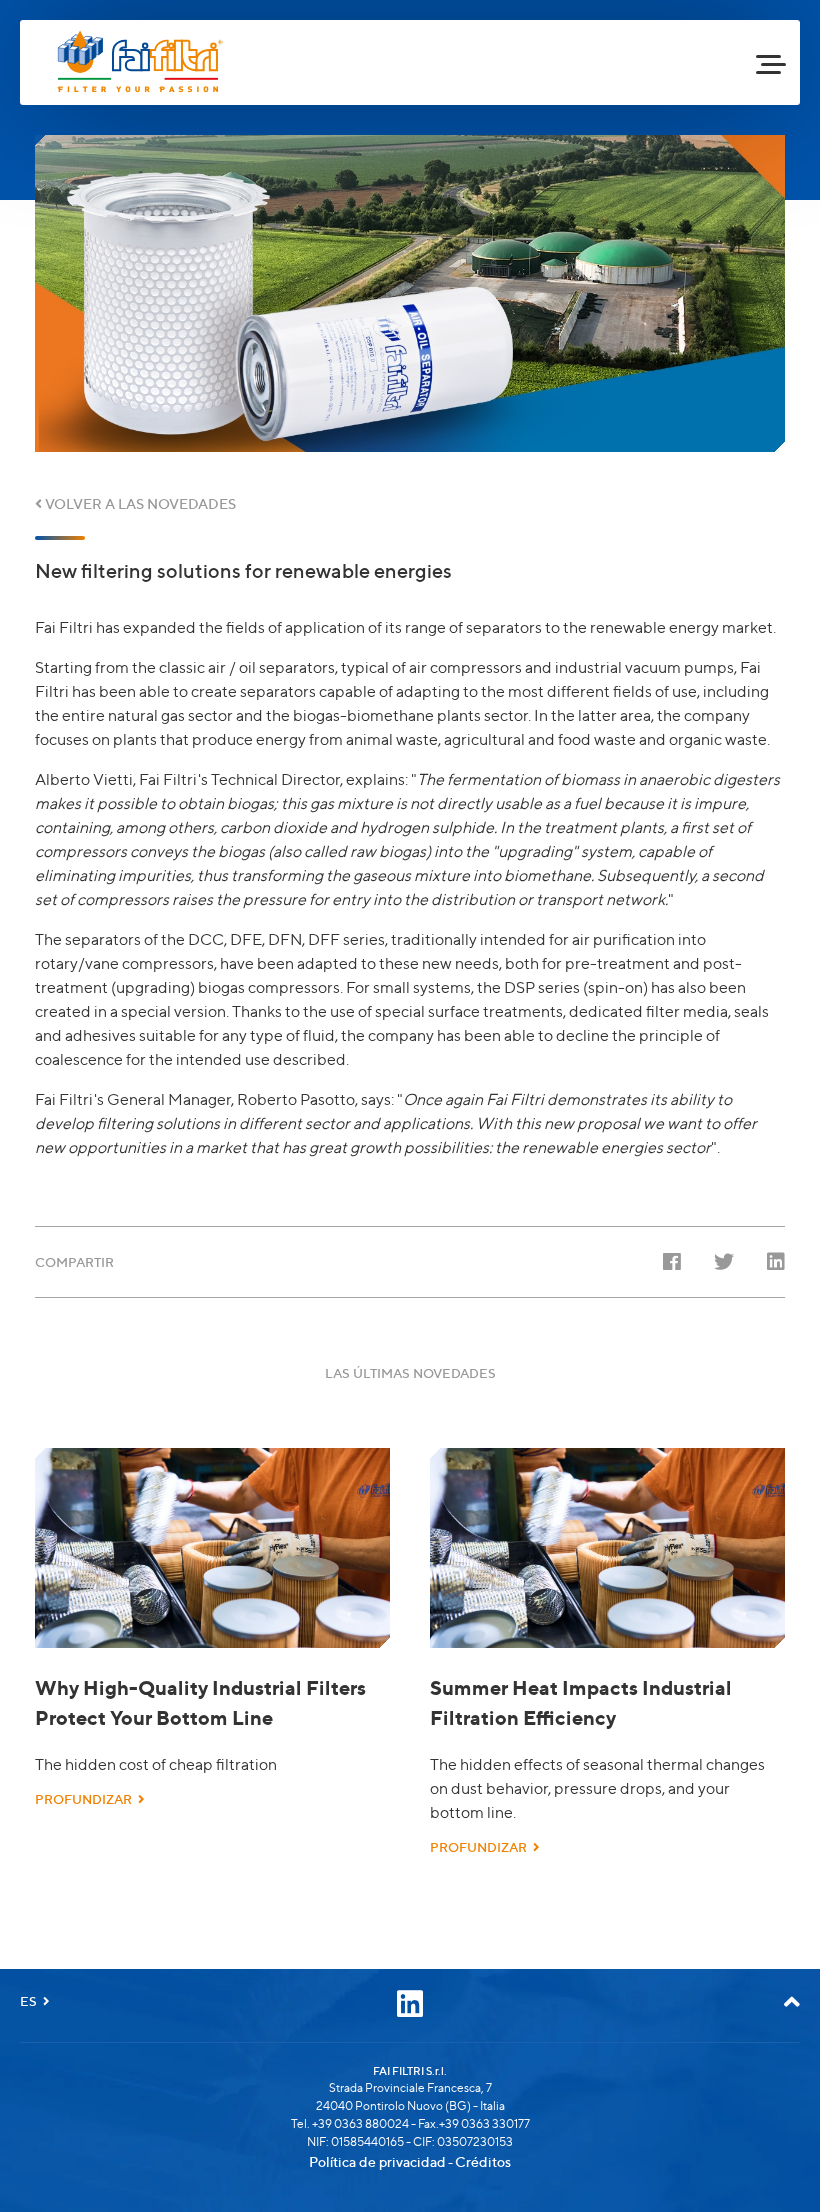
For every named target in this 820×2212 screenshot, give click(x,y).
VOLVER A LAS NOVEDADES (139, 503)
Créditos (483, 2161)
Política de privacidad (377, 2161)
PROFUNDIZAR (86, 1799)
